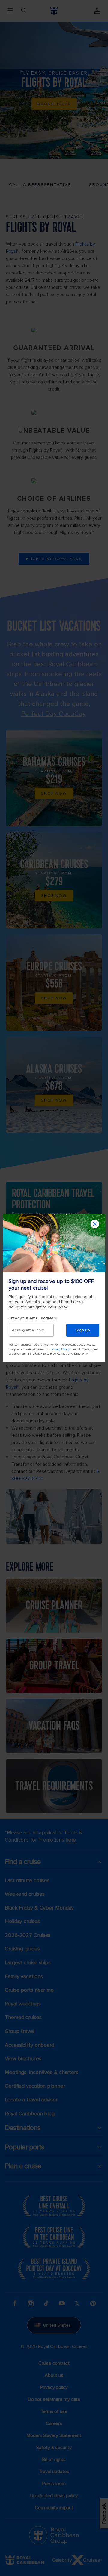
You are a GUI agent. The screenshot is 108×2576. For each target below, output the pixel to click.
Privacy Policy (60, 1349)
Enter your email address (32, 1318)
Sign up (83, 1330)
